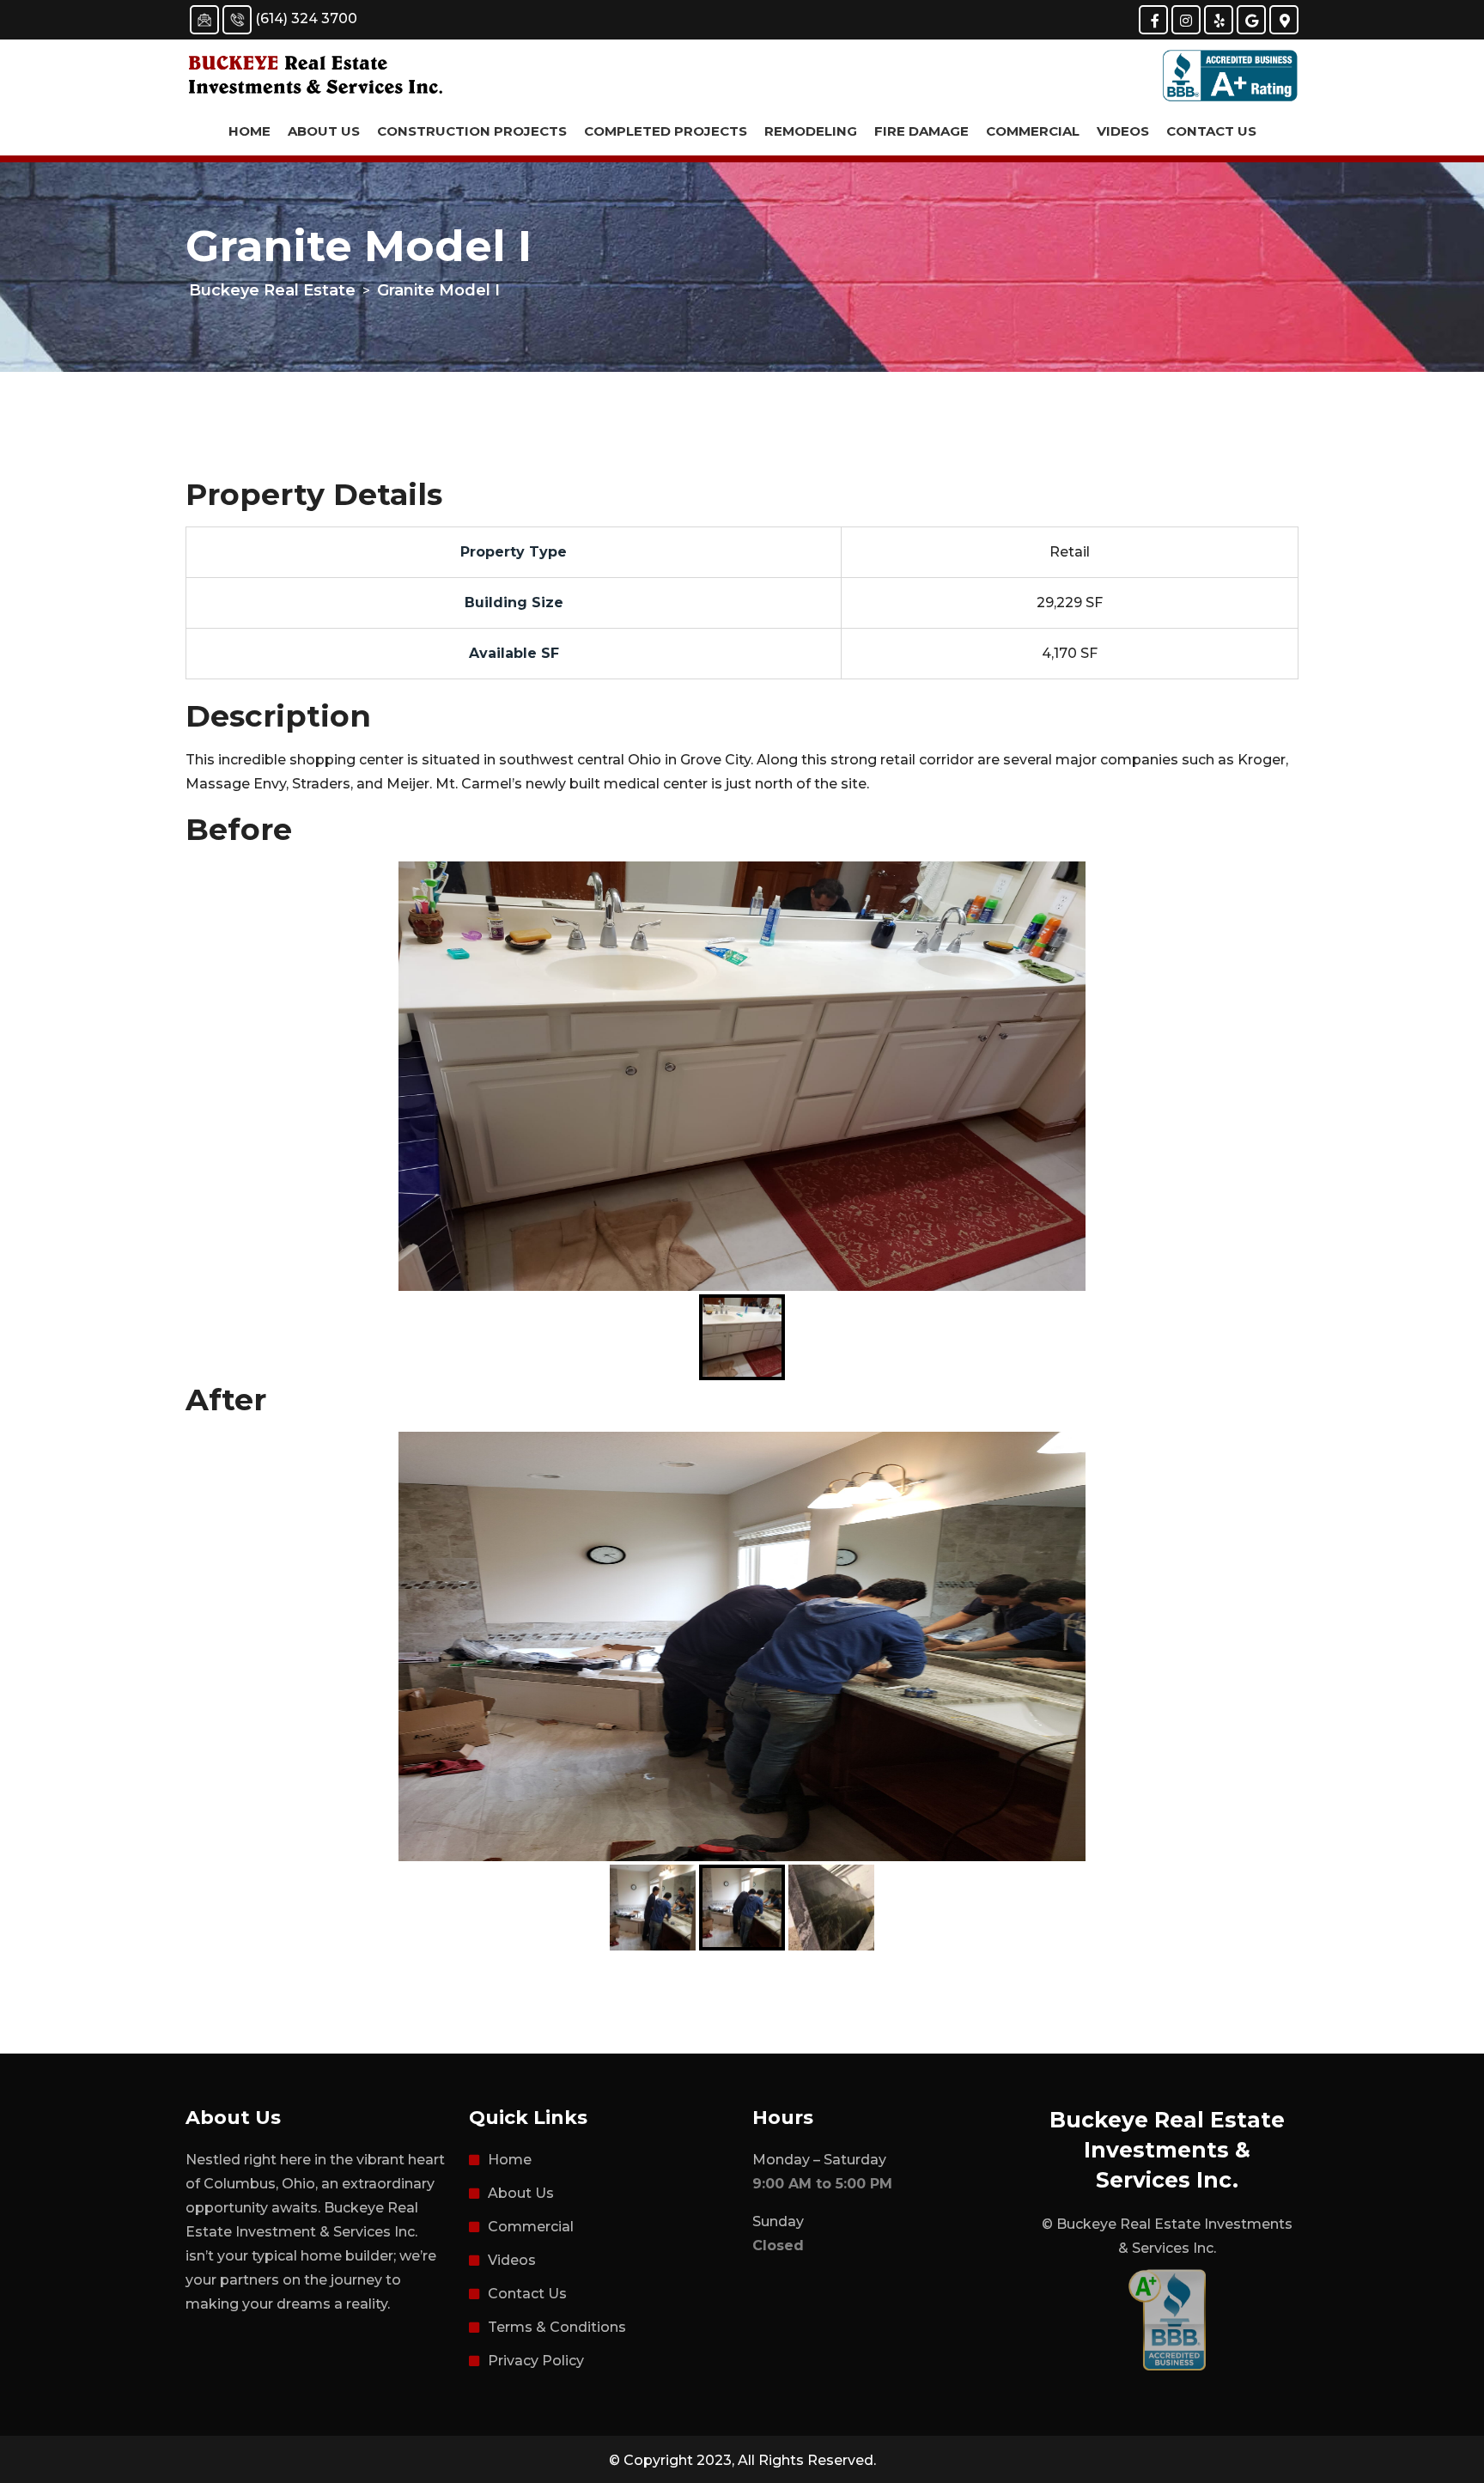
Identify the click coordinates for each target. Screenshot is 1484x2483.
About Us (324, 131)
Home (249, 131)
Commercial (1033, 131)
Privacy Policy (536, 2361)
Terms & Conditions (557, 2327)
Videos (1123, 131)
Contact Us (1211, 131)
